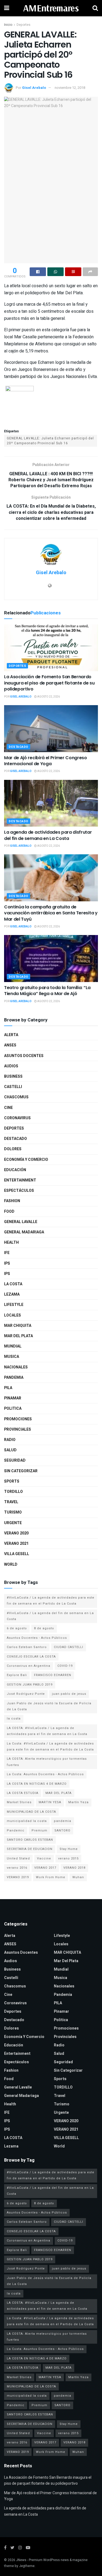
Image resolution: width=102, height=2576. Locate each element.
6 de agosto (17, 1628)
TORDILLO (13, 1492)
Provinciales (18, 1429)
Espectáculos (19, 1191)
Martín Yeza (78, 1802)
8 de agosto (44, 1628)
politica (13, 1409)
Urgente (13, 1523)
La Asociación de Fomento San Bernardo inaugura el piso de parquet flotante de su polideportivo (49, 683)
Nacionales (16, 1367)
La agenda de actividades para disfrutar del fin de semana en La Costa (48, 835)
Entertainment (20, 1180)
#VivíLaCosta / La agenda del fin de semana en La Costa (50, 1616)
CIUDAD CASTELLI (69, 1647)
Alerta (11, 1035)
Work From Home (51, 1877)
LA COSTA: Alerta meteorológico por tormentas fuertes (47, 1762)
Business (13, 1076)
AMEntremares (51, 8)
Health (11, 1242)
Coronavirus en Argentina (29, 1666)
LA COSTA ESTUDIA (23, 1793)
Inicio (8, 25)
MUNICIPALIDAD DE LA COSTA (31, 1812)
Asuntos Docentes (24, 1056)
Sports (12, 1481)
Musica (12, 1357)
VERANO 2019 (18, 1877)
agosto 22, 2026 (48, 697)
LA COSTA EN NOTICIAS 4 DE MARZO (37, 1784)
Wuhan (78, 1877)
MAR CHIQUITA (18, 1326)
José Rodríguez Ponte (26, 1694)
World (11, 1564)
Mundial (13, 1346)
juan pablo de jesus (69, 1694)
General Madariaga (24, 1232)
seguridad (15, 1460)
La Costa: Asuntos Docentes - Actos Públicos (45, 1774)
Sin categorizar (21, 1471)
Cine (8, 1108)
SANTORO (62, 1831)
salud (10, 1450)
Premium (39, 1831)
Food (9, 1212)
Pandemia (14, 1378)
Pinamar (13, 1398)
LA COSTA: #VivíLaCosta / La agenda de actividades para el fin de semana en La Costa (47, 1731)
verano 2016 (17, 1868)
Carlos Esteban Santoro (27, 1647)
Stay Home (69, 1849)
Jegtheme (27, 2566)
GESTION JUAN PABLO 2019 (30, 1685)
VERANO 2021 (16, 1544)
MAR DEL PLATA (58, 1793)
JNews (21, 2560)
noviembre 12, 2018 (70, 88)
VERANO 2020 (16, 1533)
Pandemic (16, 1831)
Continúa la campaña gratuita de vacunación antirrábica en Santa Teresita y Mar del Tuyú (51, 913)
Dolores (13, 1149)
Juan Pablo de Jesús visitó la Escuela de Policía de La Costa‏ (49, 1706)
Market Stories (19, 1802)
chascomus (16, 1097)
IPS (7, 1263)
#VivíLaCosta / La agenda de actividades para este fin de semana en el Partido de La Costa (51, 1601)
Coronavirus (17, 1118)
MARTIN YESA (50, 1802)
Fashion (12, 1201)
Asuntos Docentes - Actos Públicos (37, 1638)
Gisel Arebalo (34, 88)
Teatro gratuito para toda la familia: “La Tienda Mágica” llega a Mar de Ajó (47, 991)
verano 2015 (68, 1858)
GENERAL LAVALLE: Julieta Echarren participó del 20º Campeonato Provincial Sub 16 (50, 441)
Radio (10, 1440)
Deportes (24, 25)
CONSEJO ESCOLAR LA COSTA (31, 1657)
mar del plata (18, 1336)
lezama (12, 1294)
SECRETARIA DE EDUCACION (30, 1849)
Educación (15, 1170)
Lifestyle (14, 1305)
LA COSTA (13, 1284)
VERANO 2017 (45, 1868)
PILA (8, 1388)
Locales (13, 1315)
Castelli (13, 1087)
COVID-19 (65, 1666)
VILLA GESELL (17, 1554)
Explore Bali (17, 1675)
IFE (7, 1253)
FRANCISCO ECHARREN (53, 1675)
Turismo (13, 1512)
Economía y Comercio (26, 1160)
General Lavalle (21, 1222)
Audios (11, 1066)
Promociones (18, 1419)
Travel (11, 1502)
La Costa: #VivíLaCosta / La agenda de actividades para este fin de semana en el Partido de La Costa (50, 1747)
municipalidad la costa (27, 1821)
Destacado (18, 747)
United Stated (18, 1858)
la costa (14, 1719)
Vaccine (44, 1858)
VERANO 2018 (74, 1868)
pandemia (63, 1821)
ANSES (10, 1045)
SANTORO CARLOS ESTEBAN (30, 1840)
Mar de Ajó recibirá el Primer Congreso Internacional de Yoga (46, 761)
